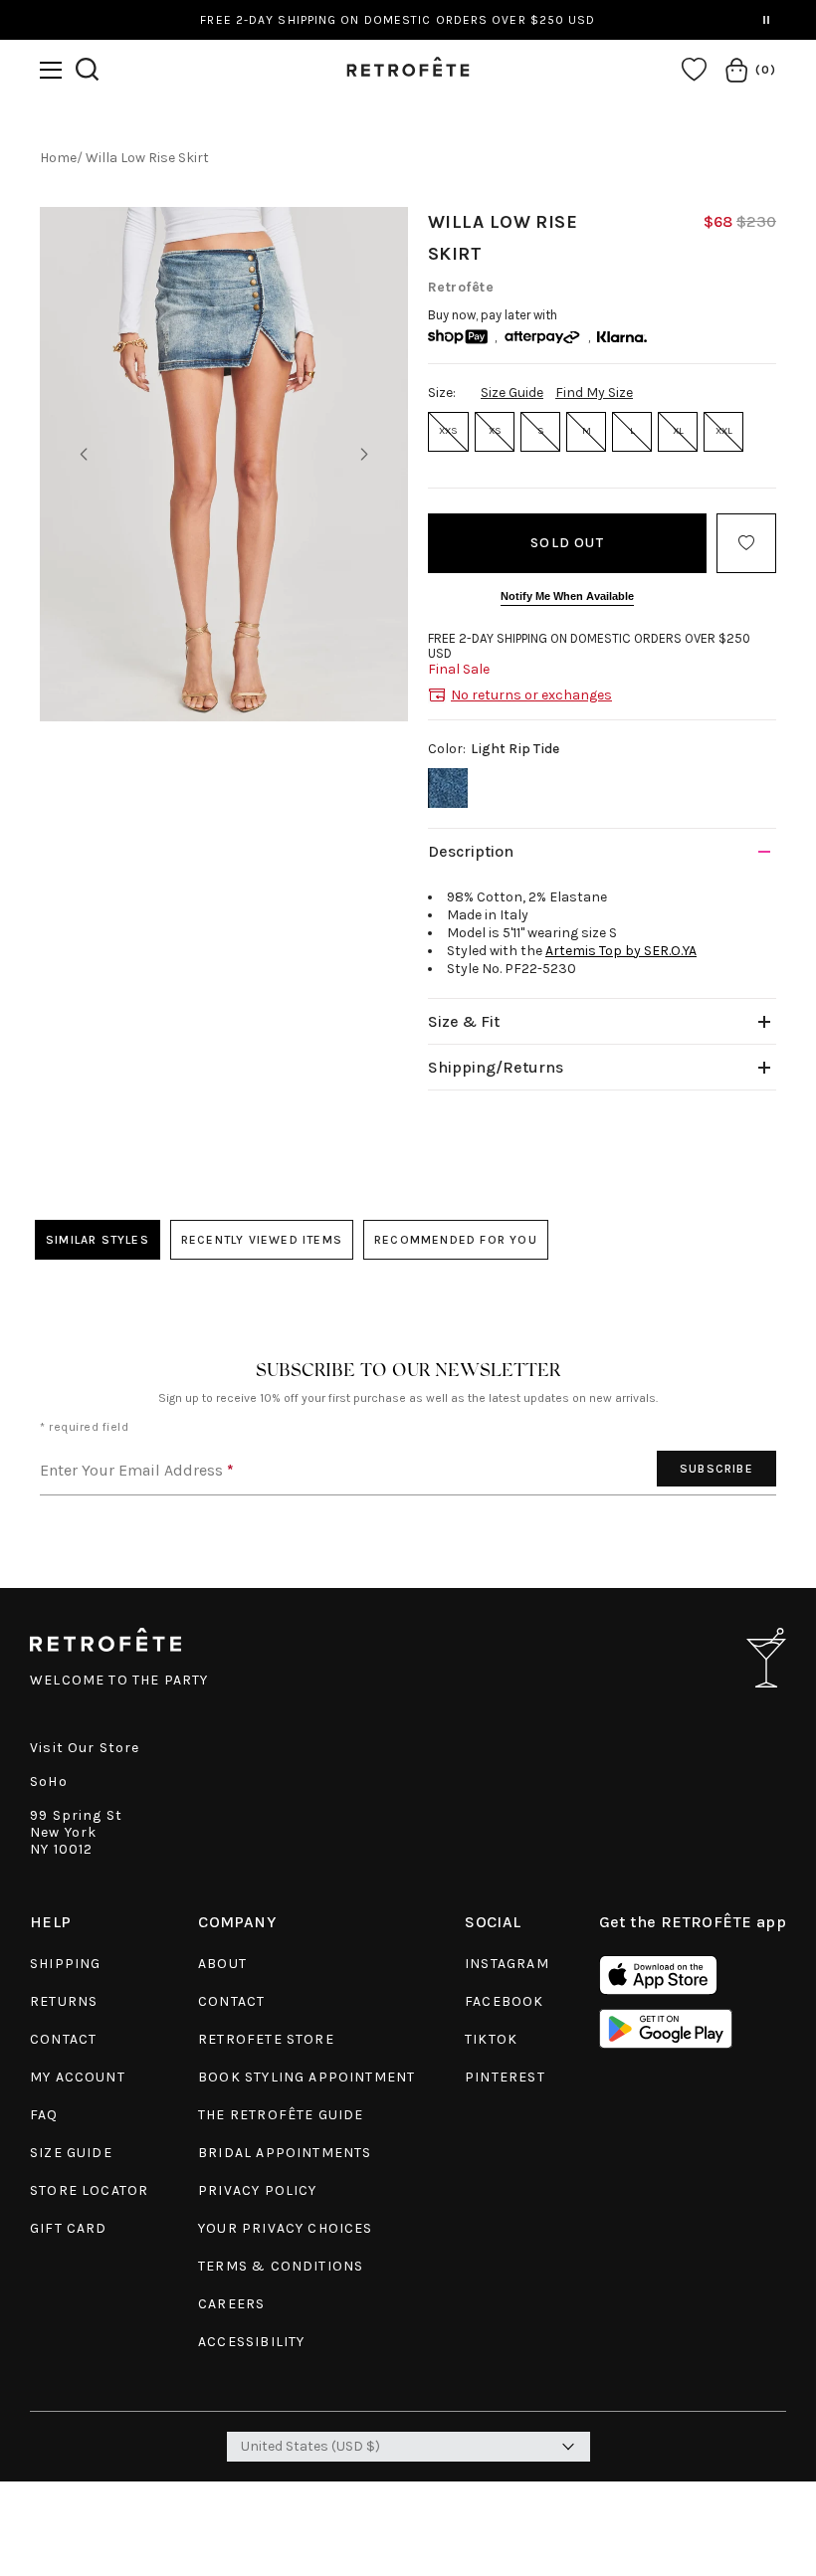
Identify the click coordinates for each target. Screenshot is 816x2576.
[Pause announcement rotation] (766, 20)
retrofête (461, 287)
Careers (231, 2304)
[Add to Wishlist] (746, 543)
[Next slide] (364, 455)
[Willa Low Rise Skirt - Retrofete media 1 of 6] (224, 464)
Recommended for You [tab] (456, 1240)
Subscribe (716, 1469)
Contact (63, 2039)
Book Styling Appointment (306, 2077)
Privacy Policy (257, 2190)
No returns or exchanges (531, 695)
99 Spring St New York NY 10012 (76, 1832)
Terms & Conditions (281, 2266)
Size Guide (512, 393)
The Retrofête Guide (281, 2115)
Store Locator (89, 2190)
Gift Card (69, 2228)
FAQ (44, 2115)
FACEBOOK (504, 2001)
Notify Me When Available (567, 596)
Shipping (65, 1964)
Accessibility (251, 2342)
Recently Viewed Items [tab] (262, 1240)
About (222, 1964)
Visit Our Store (85, 1748)
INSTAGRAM (507, 1964)
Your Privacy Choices (285, 2228)
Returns (64, 2001)
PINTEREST (505, 2077)
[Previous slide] (84, 455)
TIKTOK (491, 2039)
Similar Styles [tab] (98, 1240)
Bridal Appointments (285, 2153)
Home (58, 158)
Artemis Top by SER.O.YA (621, 951)
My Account (78, 2077)
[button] (51, 70)
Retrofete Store (266, 2039)
